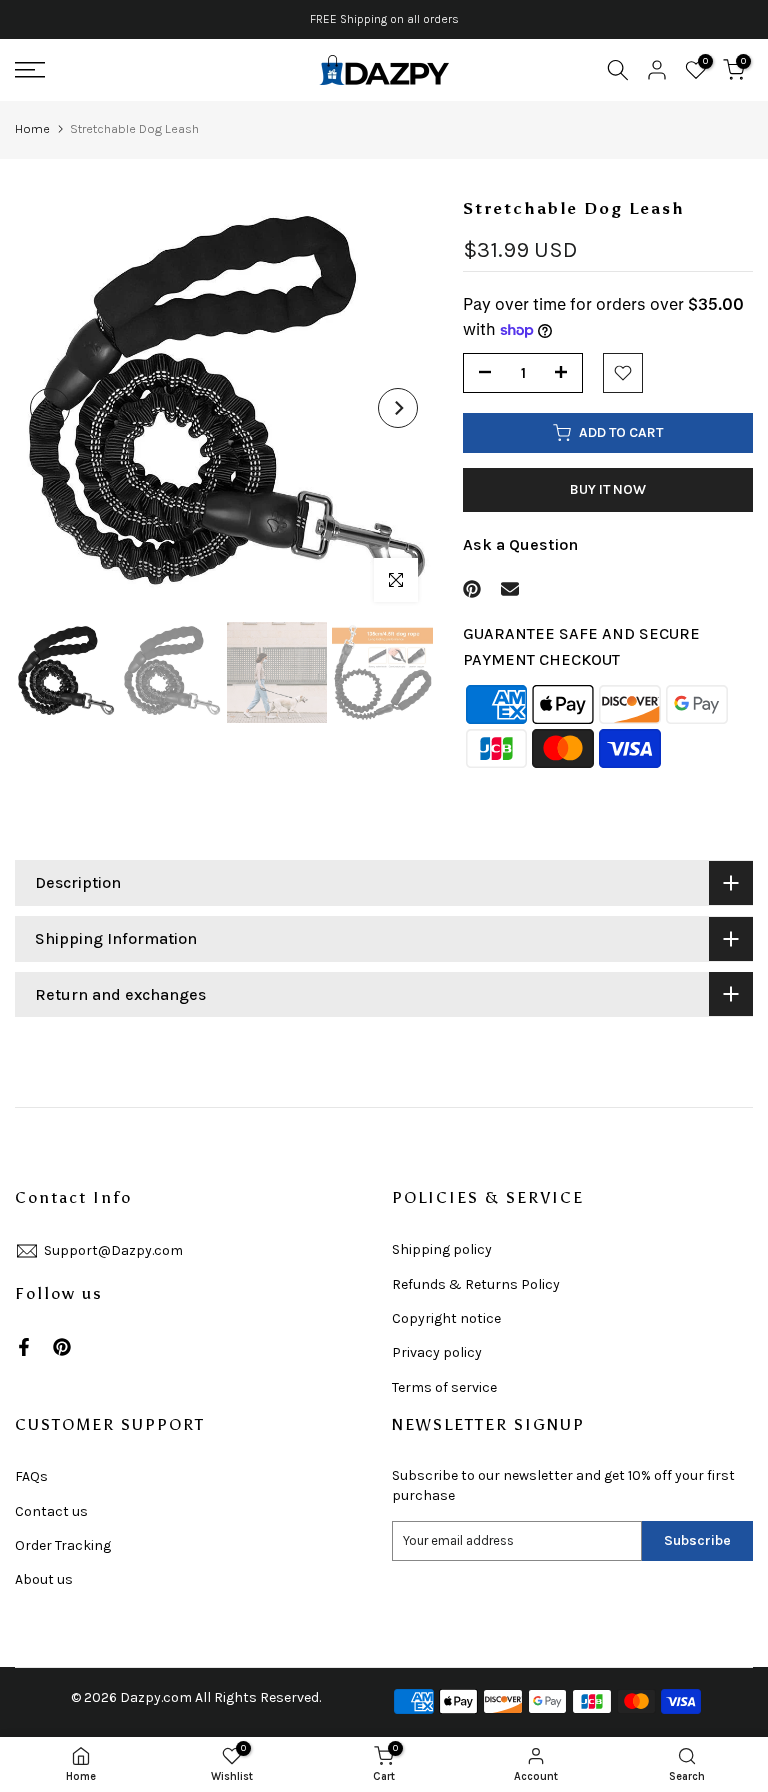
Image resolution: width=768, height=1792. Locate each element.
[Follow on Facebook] (24, 1347)
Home (32, 128)
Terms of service (444, 1387)
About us (44, 1579)
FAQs (31, 1476)
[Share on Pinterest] (472, 589)
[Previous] (50, 408)
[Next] (398, 408)
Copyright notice (446, 1318)
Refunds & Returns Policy (476, 1284)
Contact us (51, 1511)
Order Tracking (63, 1545)
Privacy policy (437, 1352)
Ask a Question (520, 544)
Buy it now (608, 489)
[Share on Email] (510, 589)
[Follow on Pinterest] (62, 1347)
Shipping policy (442, 1249)
